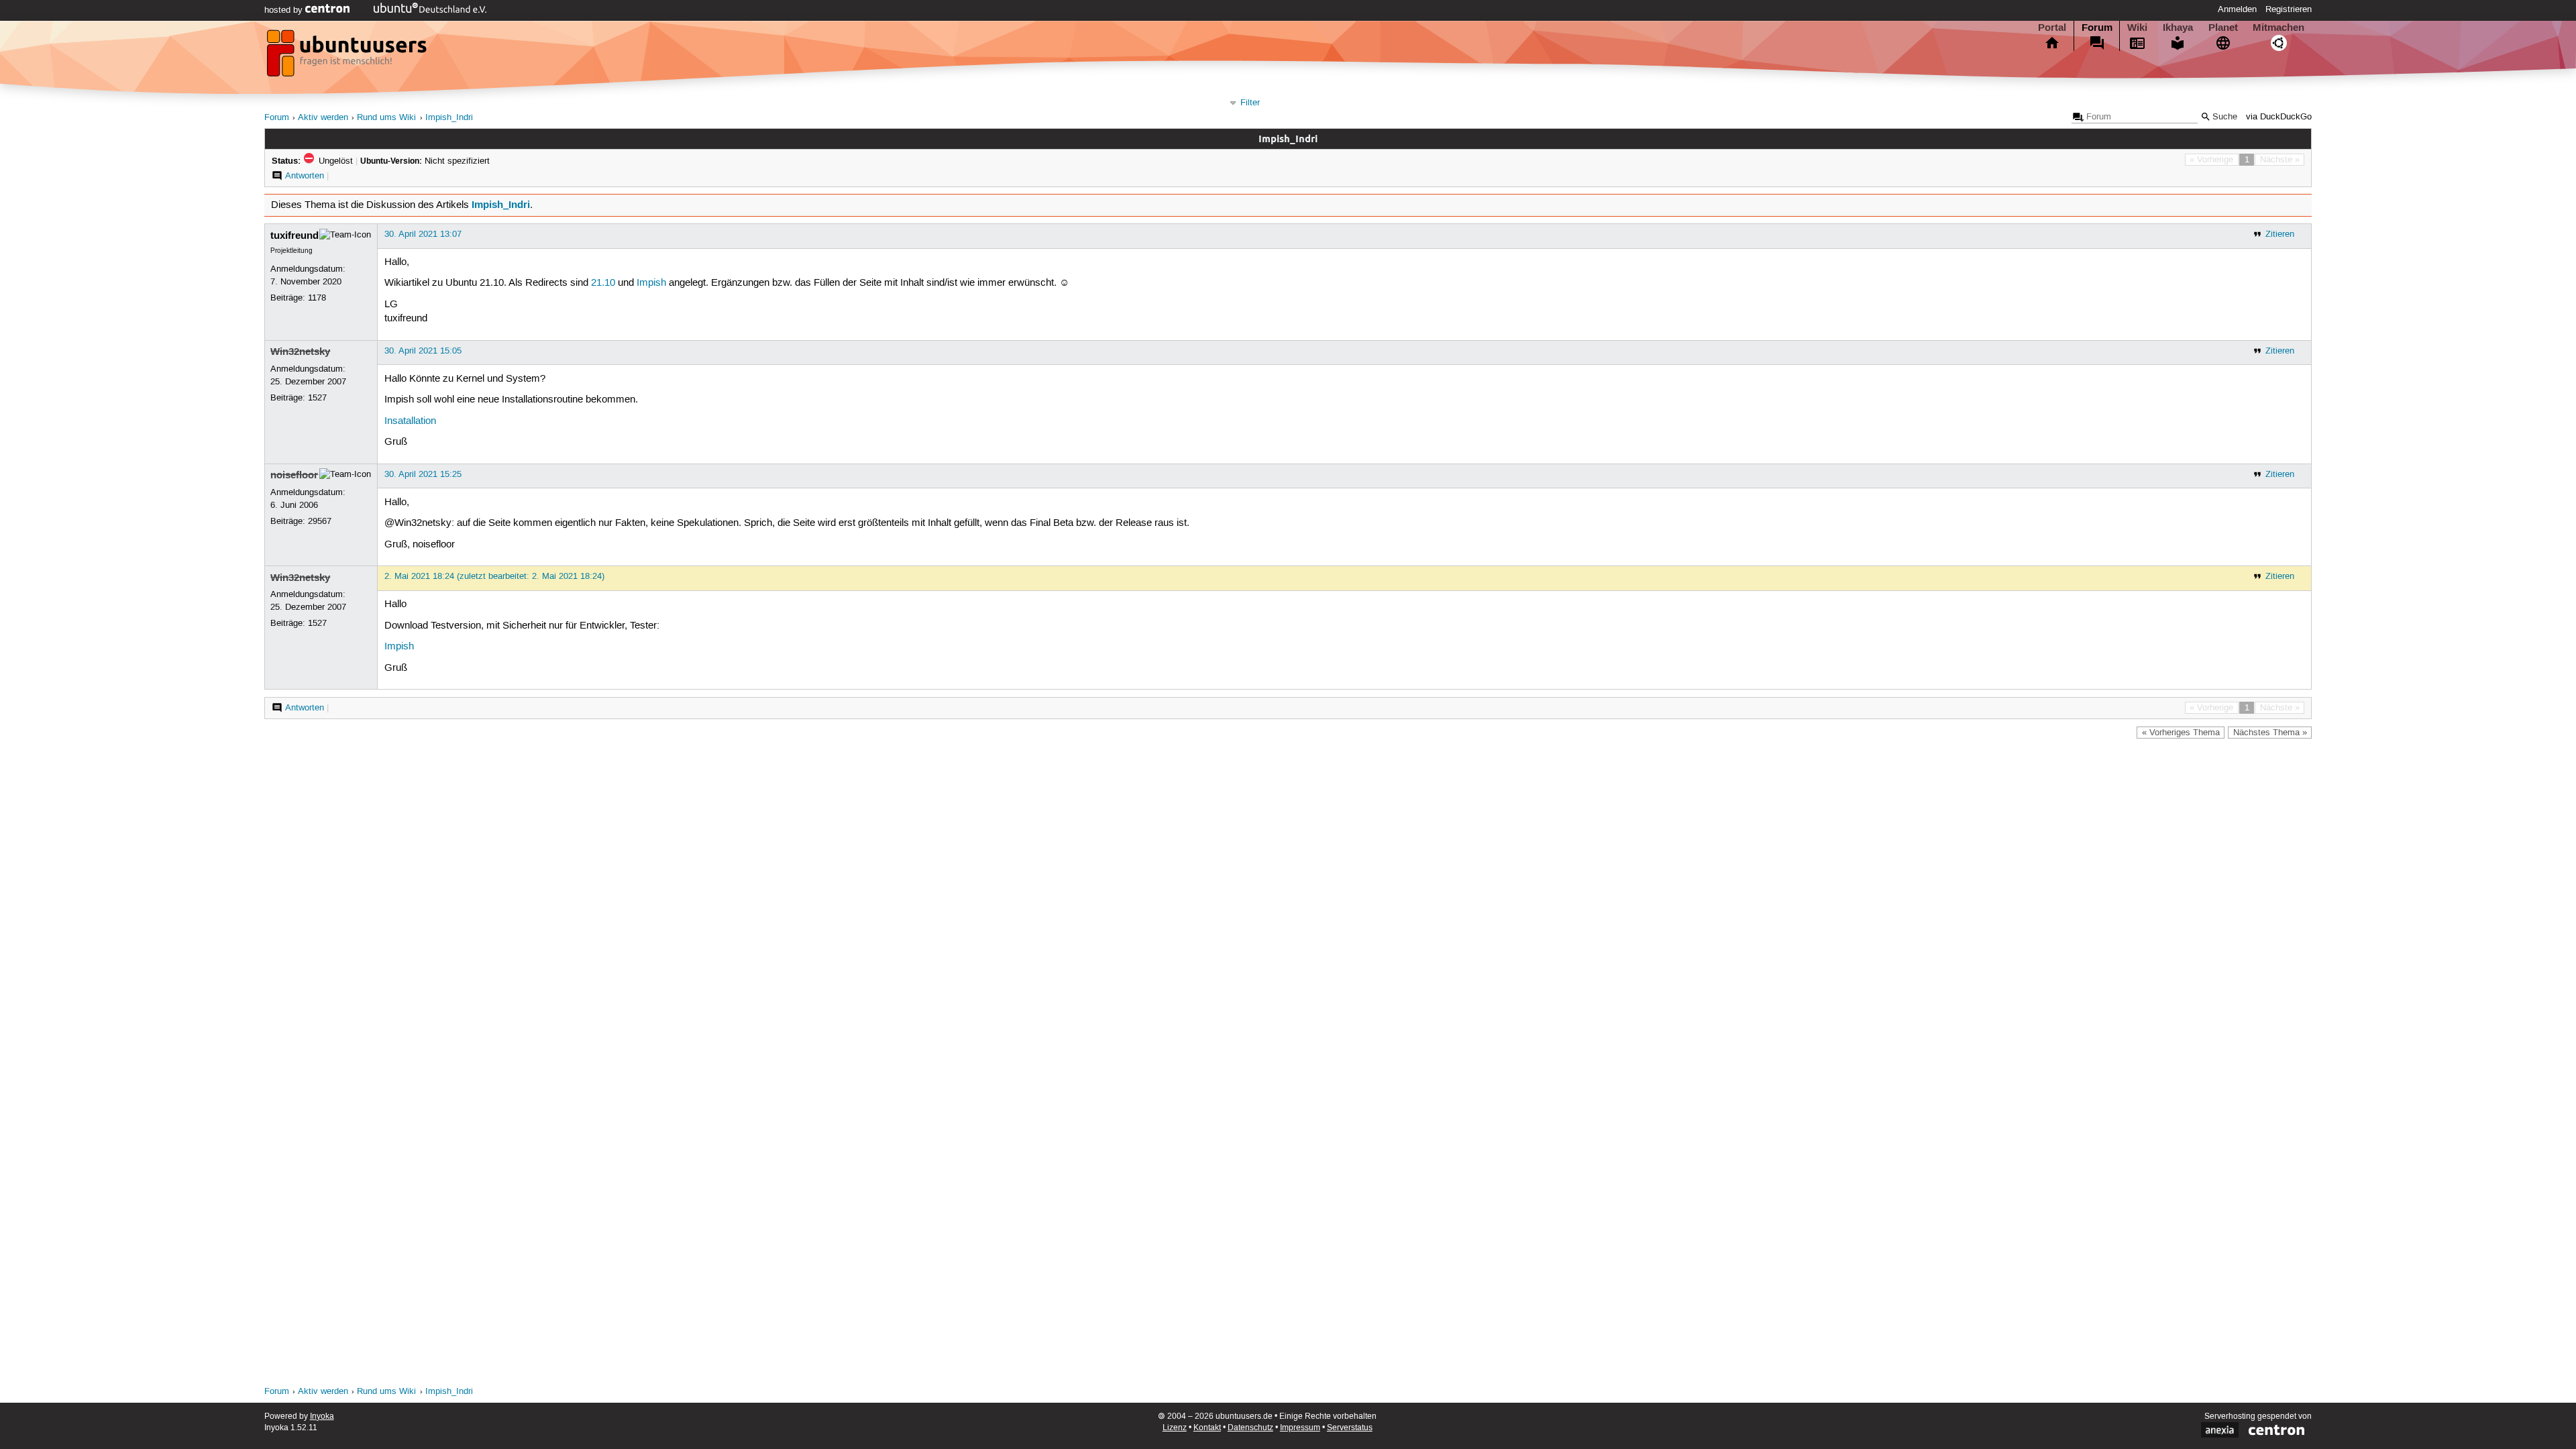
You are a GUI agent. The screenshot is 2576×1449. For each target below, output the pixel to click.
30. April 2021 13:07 (423, 234)
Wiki (2137, 28)
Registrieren (2289, 9)
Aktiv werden (323, 118)
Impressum (1300, 1428)
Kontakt (1207, 1428)
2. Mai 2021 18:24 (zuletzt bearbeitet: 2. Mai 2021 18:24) (494, 576)
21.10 (603, 283)
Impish (651, 283)
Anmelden (2237, 9)
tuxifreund (294, 235)
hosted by (285, 10)
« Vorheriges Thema (2181, 733)
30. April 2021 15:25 (423, 474)
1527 (317, 398)
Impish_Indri (449, 118)
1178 (317, 298)
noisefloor (294, 475)
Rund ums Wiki (386, 118)
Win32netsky (300, 352)
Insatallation (410, 421)
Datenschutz (1250, 1428)
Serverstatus (1350, 1428)
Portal (2052, 28)
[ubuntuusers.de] (348, 57)
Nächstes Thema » (2270, 733)
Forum (2097, 28)
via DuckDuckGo (2279, 117)
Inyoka (322, 1416)
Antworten (305, 176)
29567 (320, 521)
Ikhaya (2178, 28)
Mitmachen (2278, 28)
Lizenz (1175, 1428)
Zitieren (2280, 234)
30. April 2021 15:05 (423, 351)
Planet (2223, 28)
